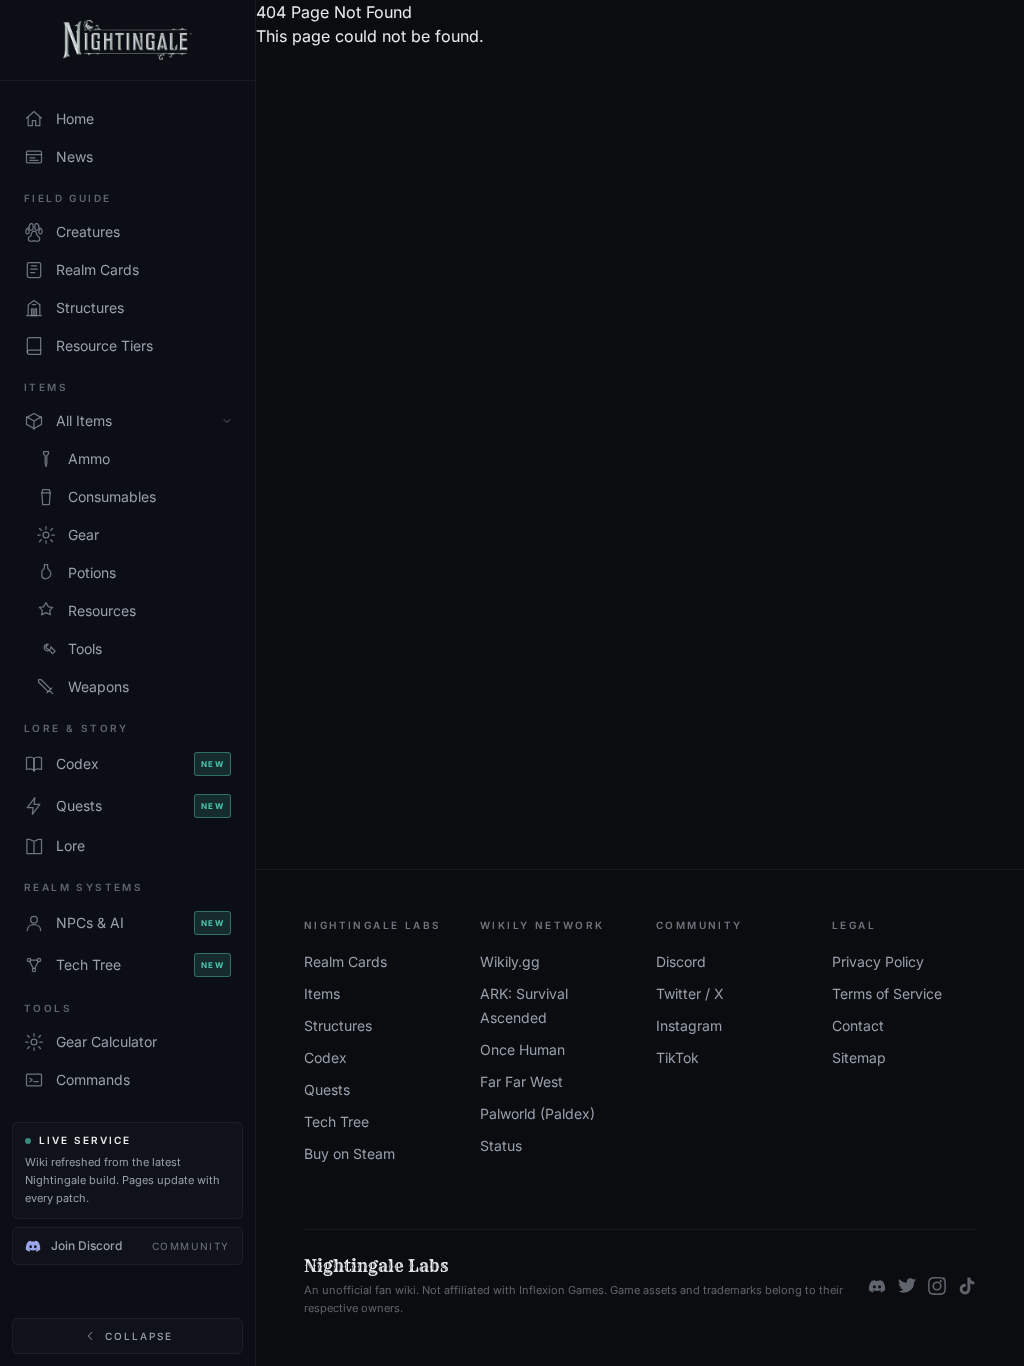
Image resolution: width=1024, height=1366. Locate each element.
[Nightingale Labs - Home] (127, 40)
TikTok (677, 1057)
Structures (338, 1025)
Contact (858, 1025)
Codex (325, 1057)
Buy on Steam (349, 1153)
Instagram (689, 1025)
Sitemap (859, 1057)
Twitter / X (690, 993)
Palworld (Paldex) (537, 1113)
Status (501, 1145)
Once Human (522, 1049)
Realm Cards (345, 961)
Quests (327, 1089)
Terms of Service (887, 993)
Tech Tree (336, 1121)
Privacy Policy (878, 961)
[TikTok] (967, 1286)
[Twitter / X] (907, 1286)
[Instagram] (937, 1286)
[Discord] (877, 1286)
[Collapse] (227, 421)
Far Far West (521, 1081)
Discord (681, 961)
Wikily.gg (510, 961)
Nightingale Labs (376, 1266)
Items (322, 993)
